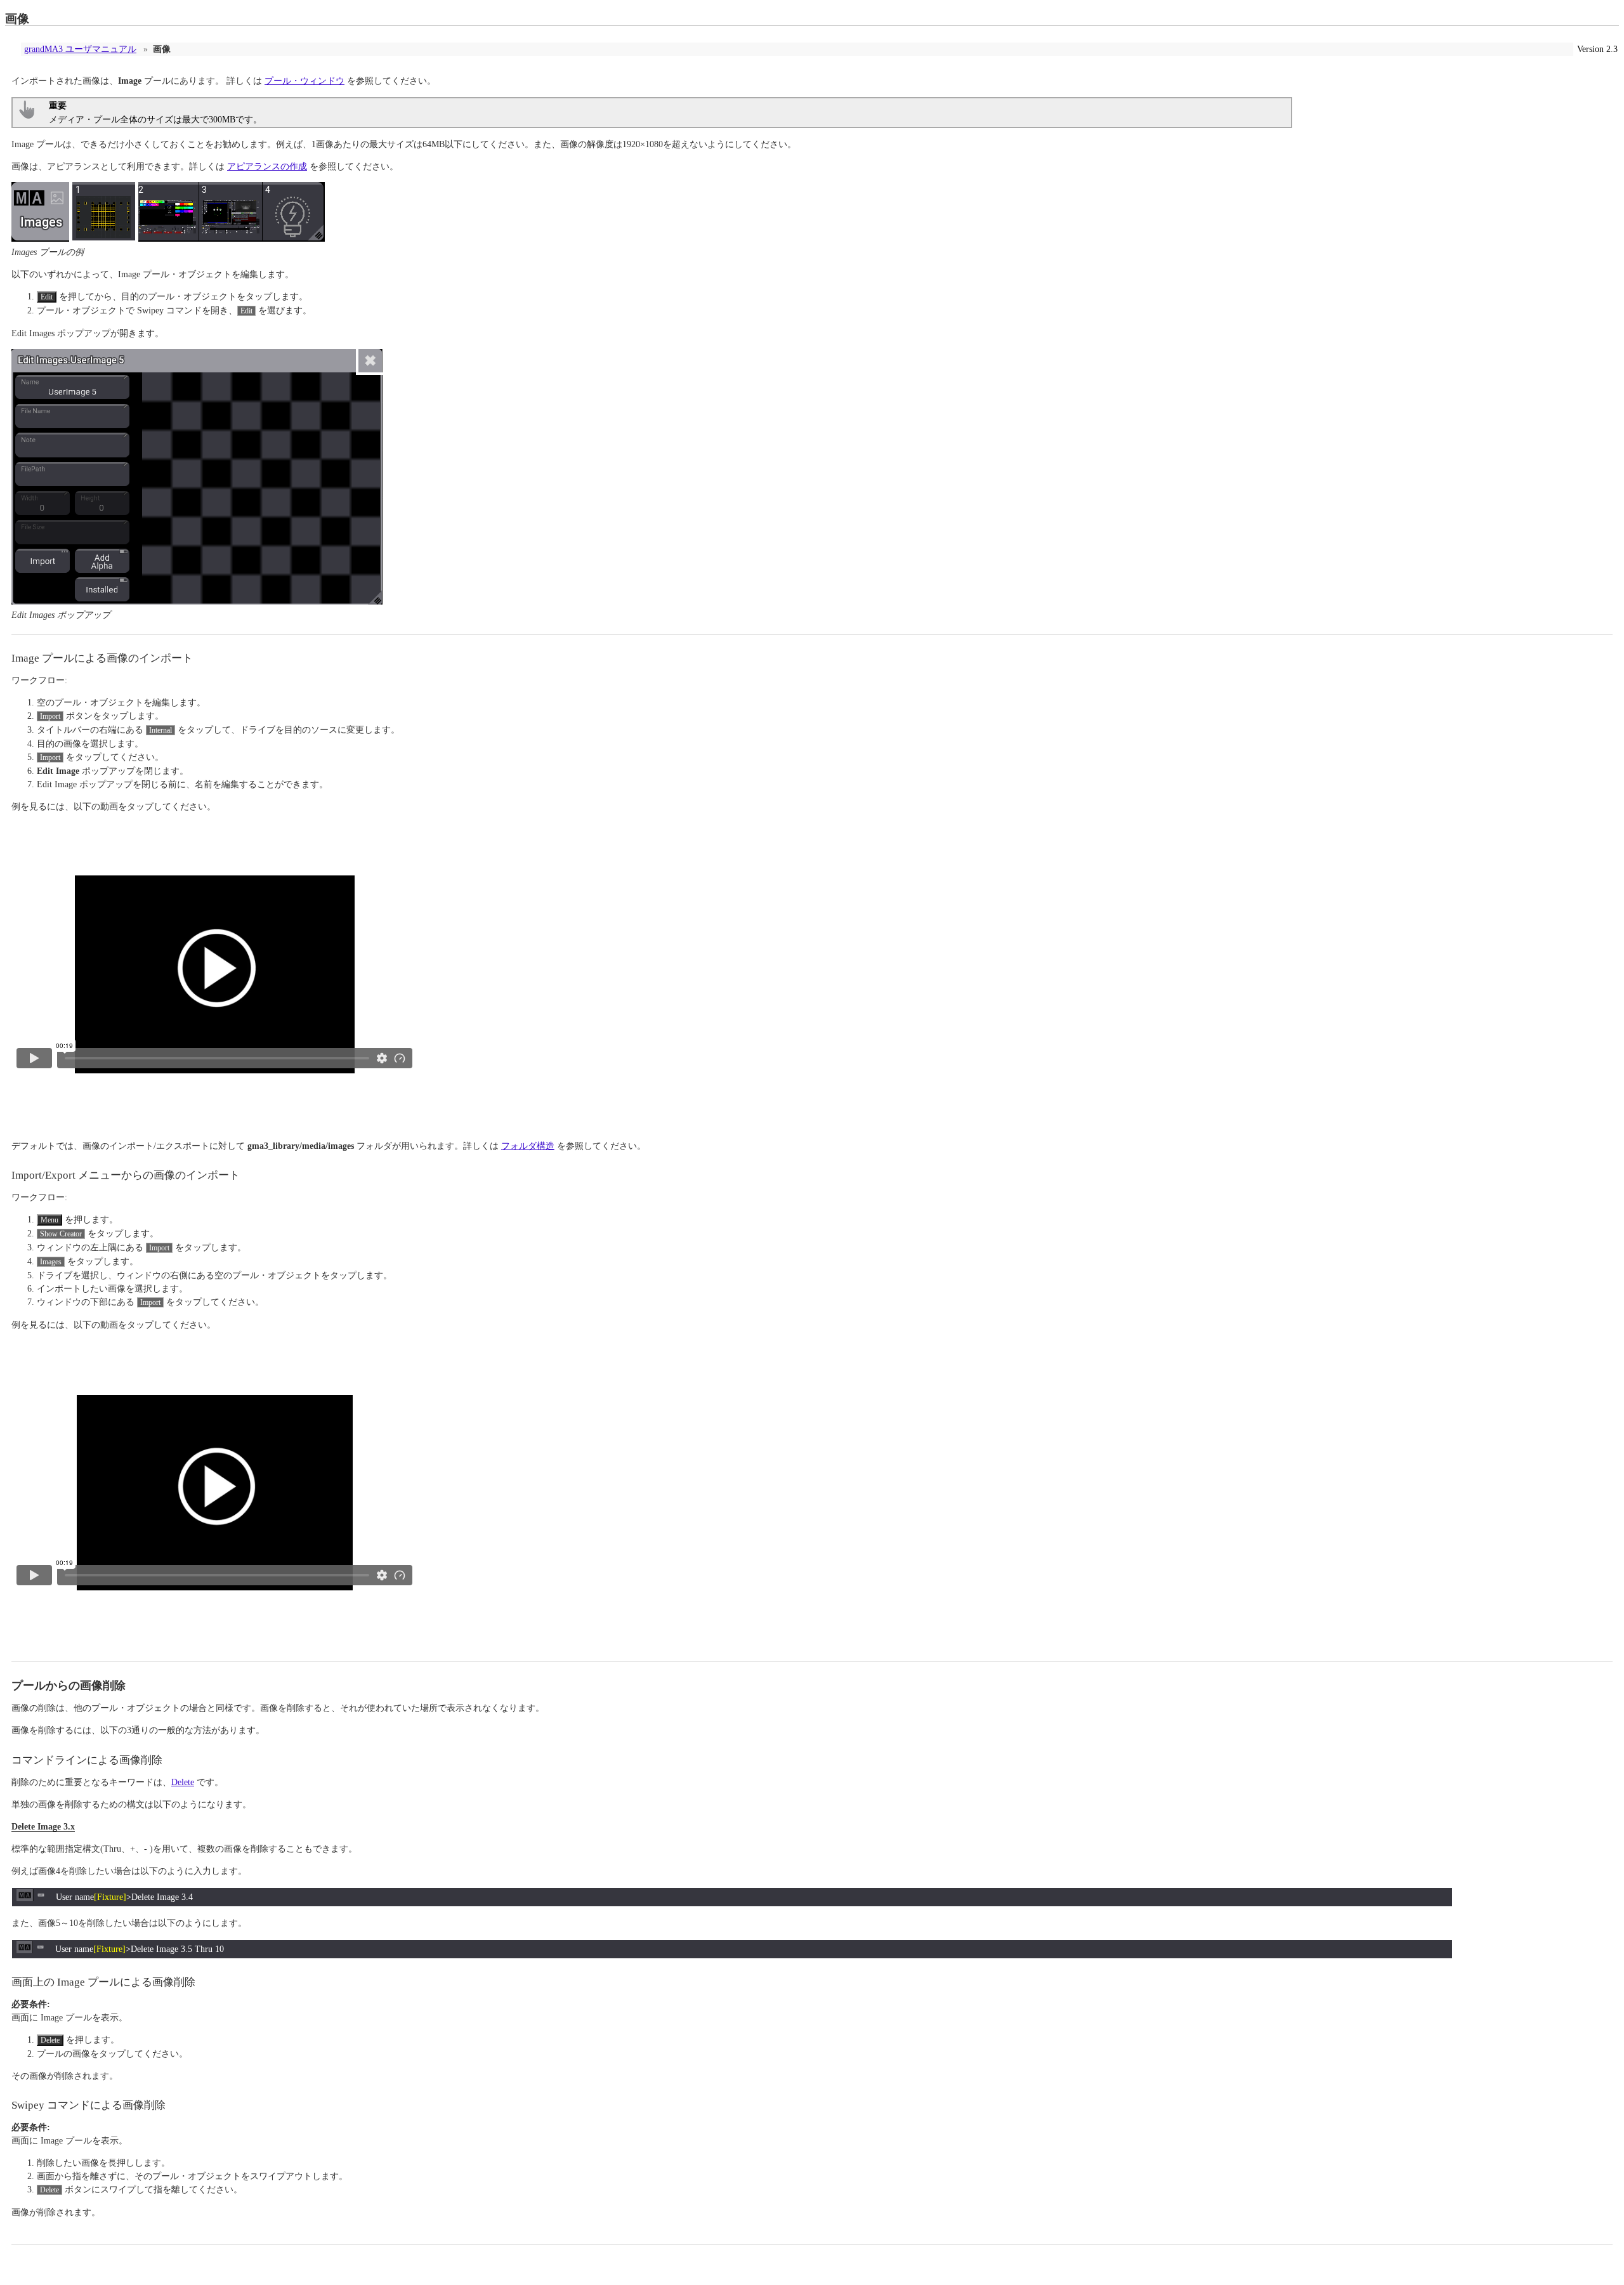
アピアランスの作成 (267, 167)
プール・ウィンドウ (304, 81)
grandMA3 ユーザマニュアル (80, 49)
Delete (183, 1782)
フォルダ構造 (528, 1146)
